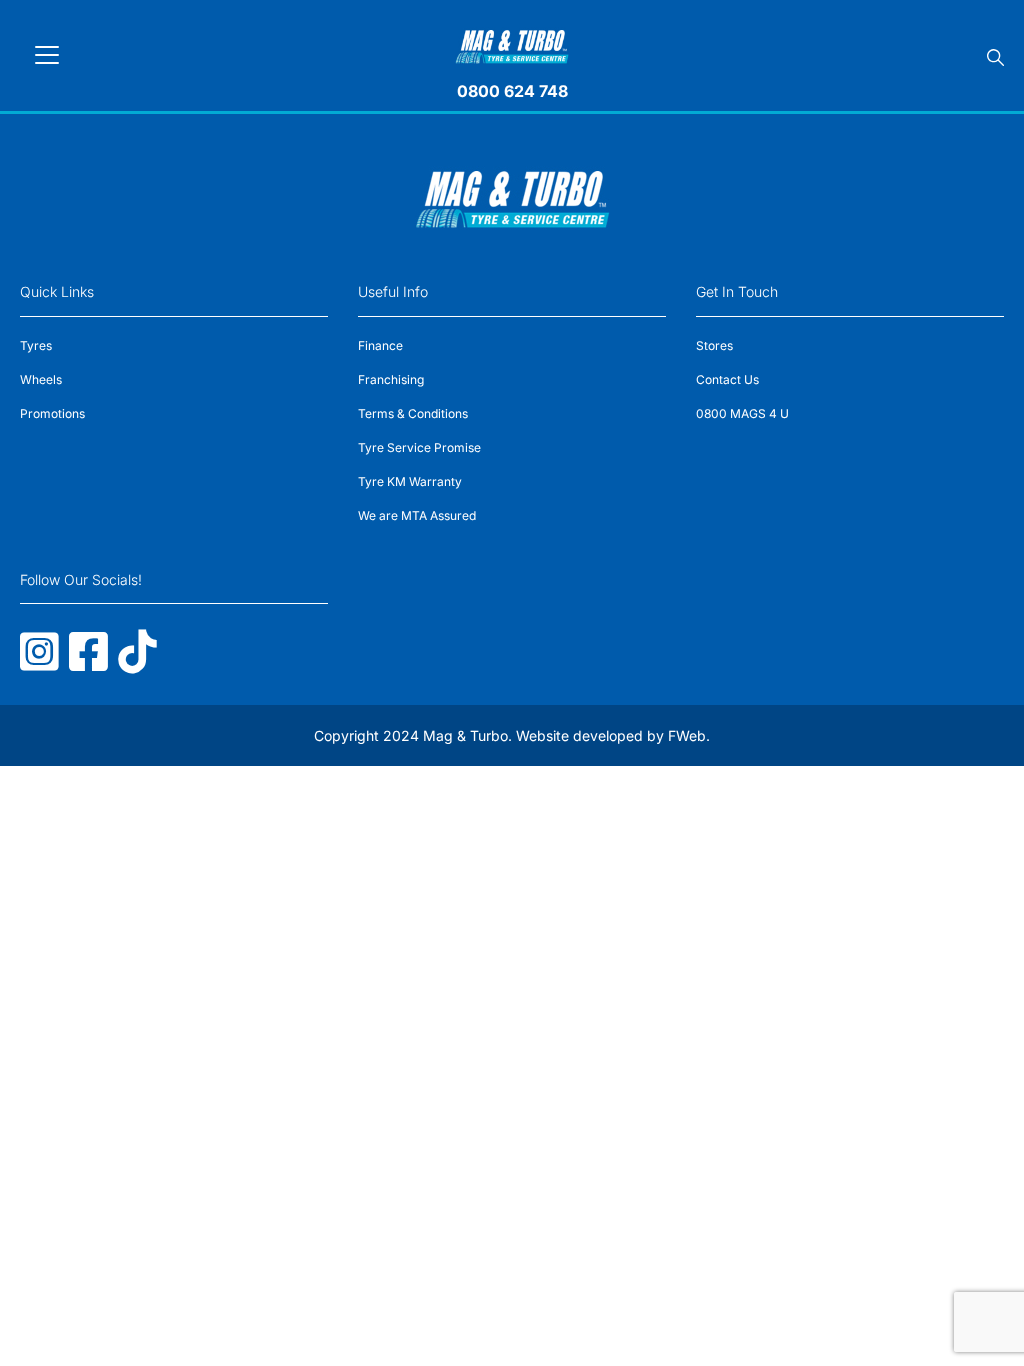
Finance (380, 345)
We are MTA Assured (417, 515)
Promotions (52, 413)
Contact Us (727, 379)
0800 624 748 (512, 91)
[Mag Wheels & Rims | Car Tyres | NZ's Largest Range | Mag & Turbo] (512, 43)
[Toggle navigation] (47, 55)
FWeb (687, 735)
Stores (714, 345)
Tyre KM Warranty (410, 481)
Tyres (36, 345)
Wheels (41, 379)
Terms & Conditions (413, 413)
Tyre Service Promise (419, 447)
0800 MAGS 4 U (742, 413)
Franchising (391, 379)
